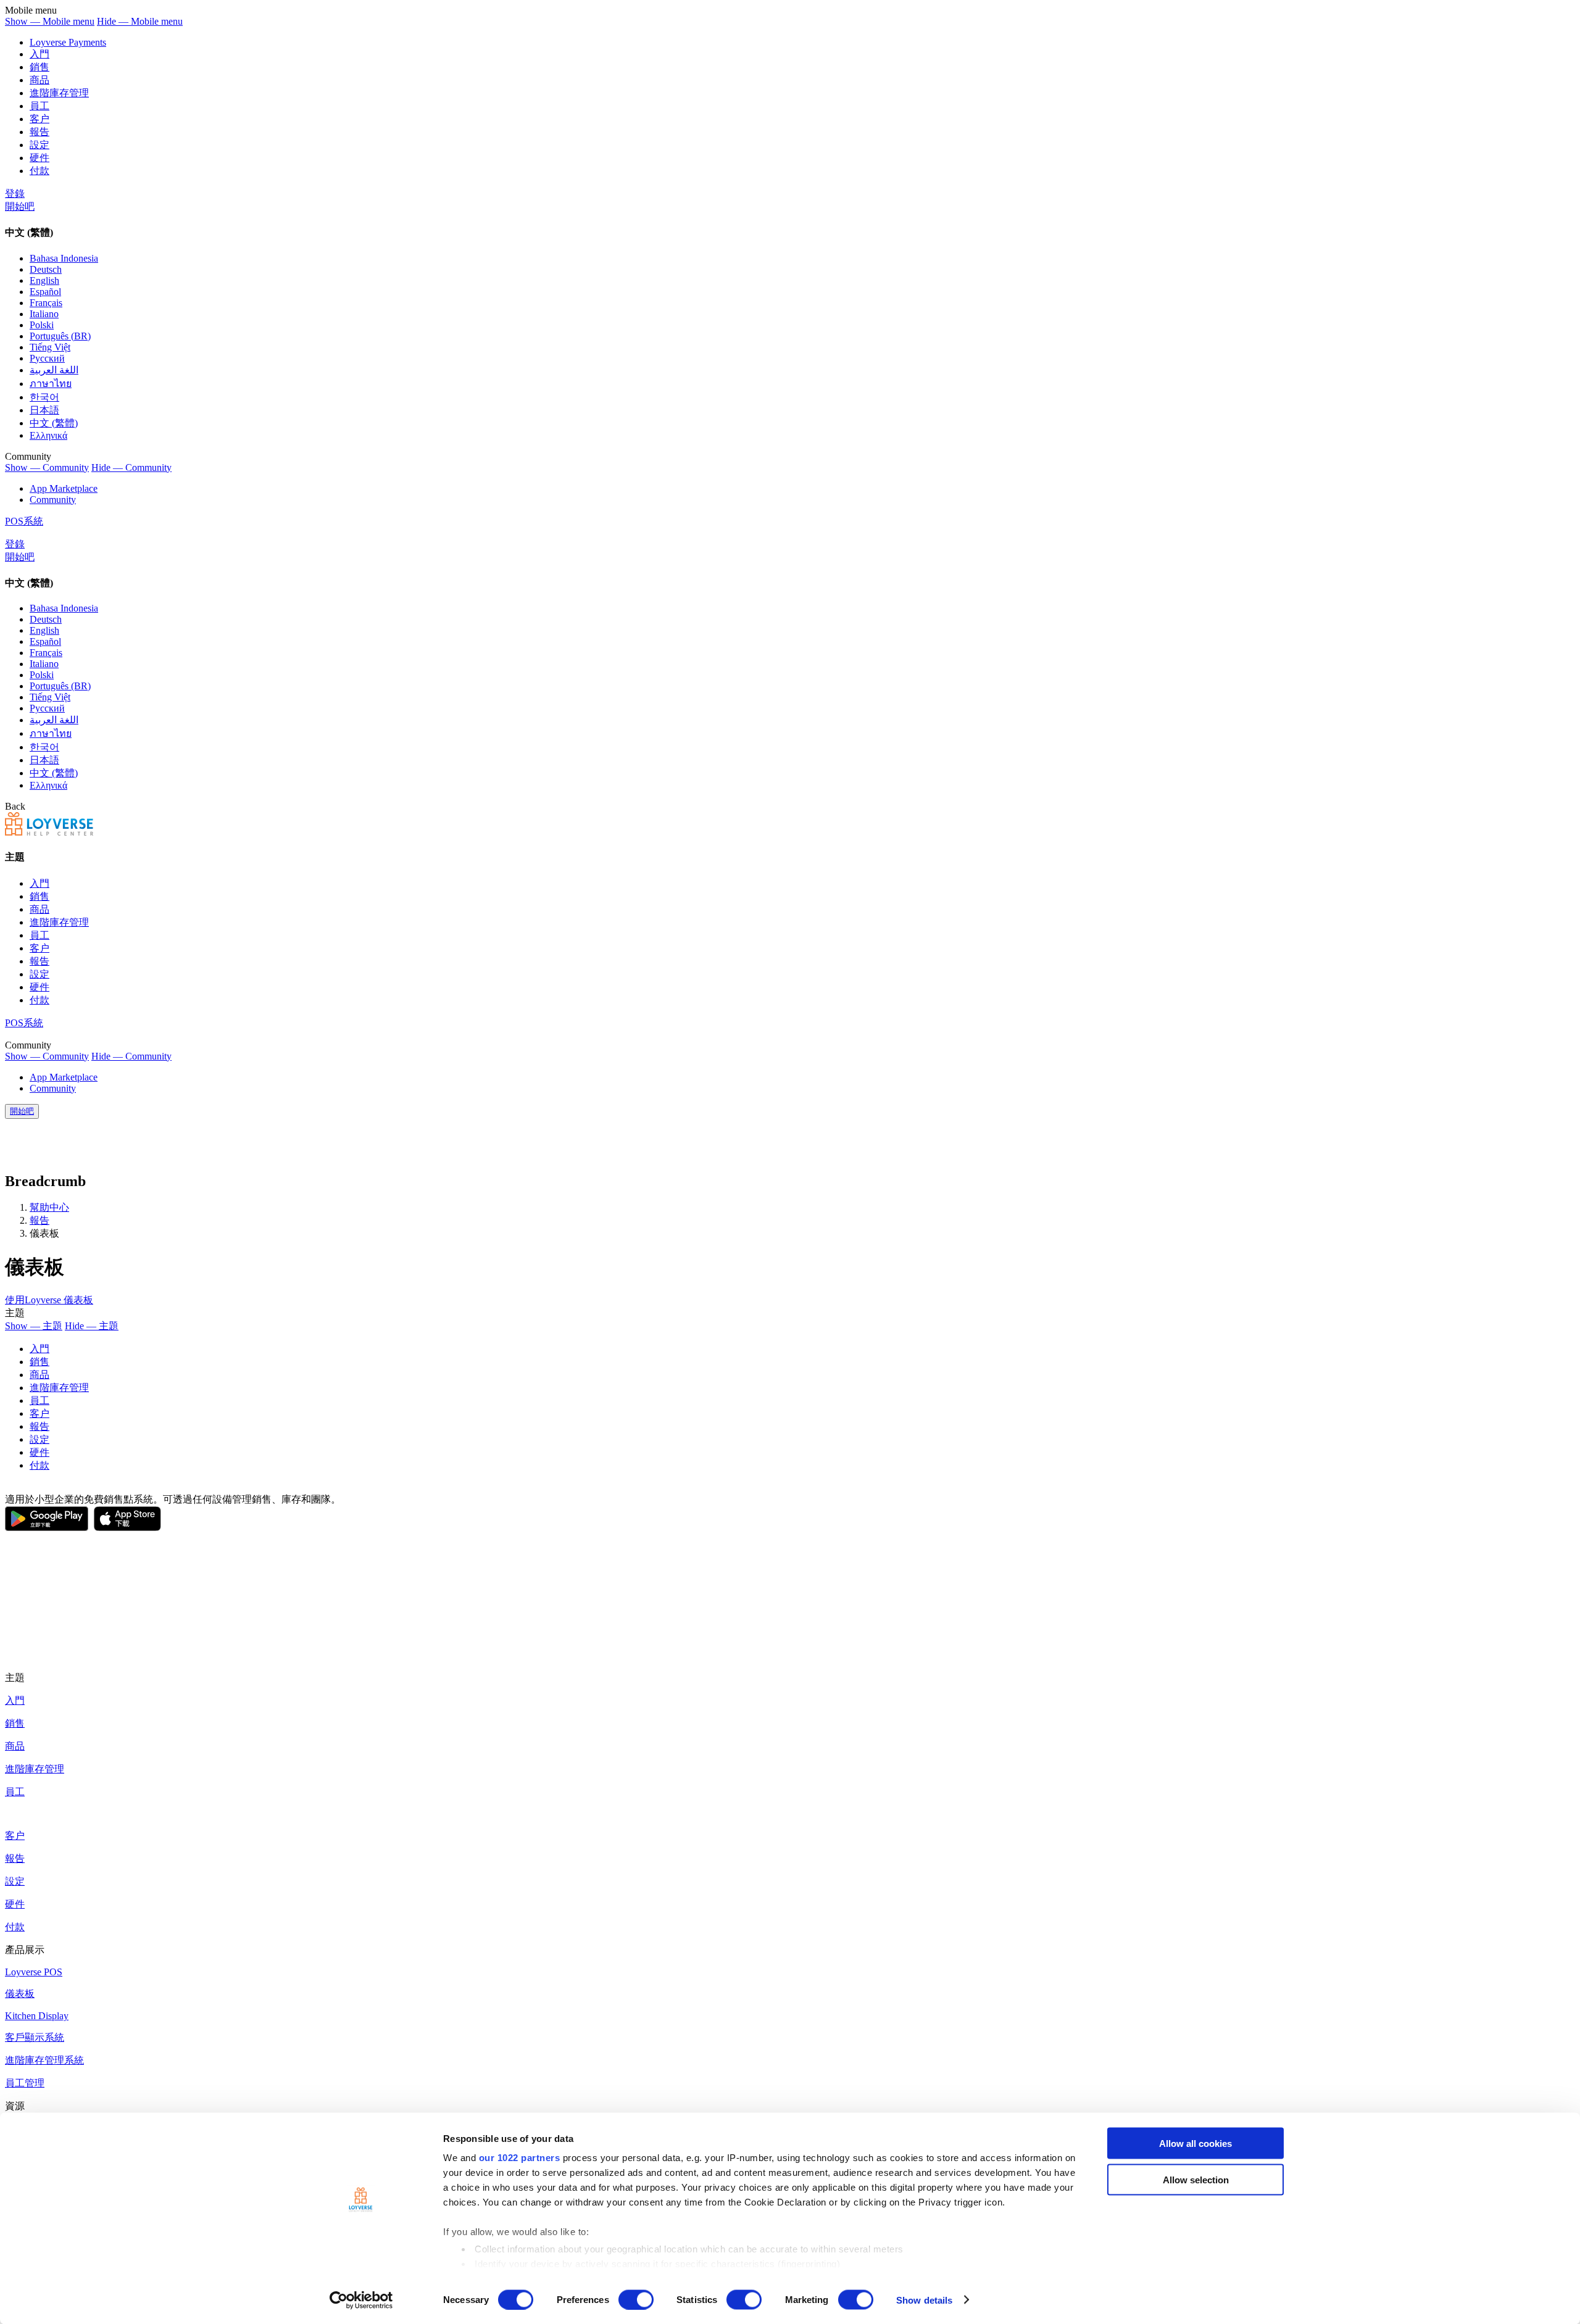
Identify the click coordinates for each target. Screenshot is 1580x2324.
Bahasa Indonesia (64, 258)
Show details (924, 2300)
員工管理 (25, 2083)
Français (46, 303)
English (44, 280)
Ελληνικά (48, 435)
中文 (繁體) (54, 423)
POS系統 (24, 521)
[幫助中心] (49, 832)
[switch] (636, 2299)
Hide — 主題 (92, 1326)
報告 (39, 132)
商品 (39, 80)
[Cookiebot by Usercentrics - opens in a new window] (361, 2300)
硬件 (39, 158)
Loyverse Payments (68, 42)
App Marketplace (64, 488)
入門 (39, 54)
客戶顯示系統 (35, 2037)
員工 (39, 106)
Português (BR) (60, 336)
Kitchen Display (37, 2016)
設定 (39, 145)
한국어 (44, 397)
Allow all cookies (1195, 2143)
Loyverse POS (34, 1972)
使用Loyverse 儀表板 (49, 1300)
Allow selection (1196, 2179)
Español (45, 292)
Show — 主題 (34, 1326)
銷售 (39, 67)
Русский (47, 358)
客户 (39, 119)
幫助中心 (49, 1207)
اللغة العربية (54, 370)
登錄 (15, 193)
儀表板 (20, 1994)
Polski (42, 325)
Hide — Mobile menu (140, 21)
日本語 (44, 410)
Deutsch (46, 269)
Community (53, 500)
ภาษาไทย (51, 384)
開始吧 (20, 206)
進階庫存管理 (59, 93)
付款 (39, 171)
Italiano (44, 314)
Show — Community (47, 467)
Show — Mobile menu (50, 21)
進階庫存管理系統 (44, 2060)
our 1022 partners (520, 2158)
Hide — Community (131, 467)
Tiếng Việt (50, 347)
